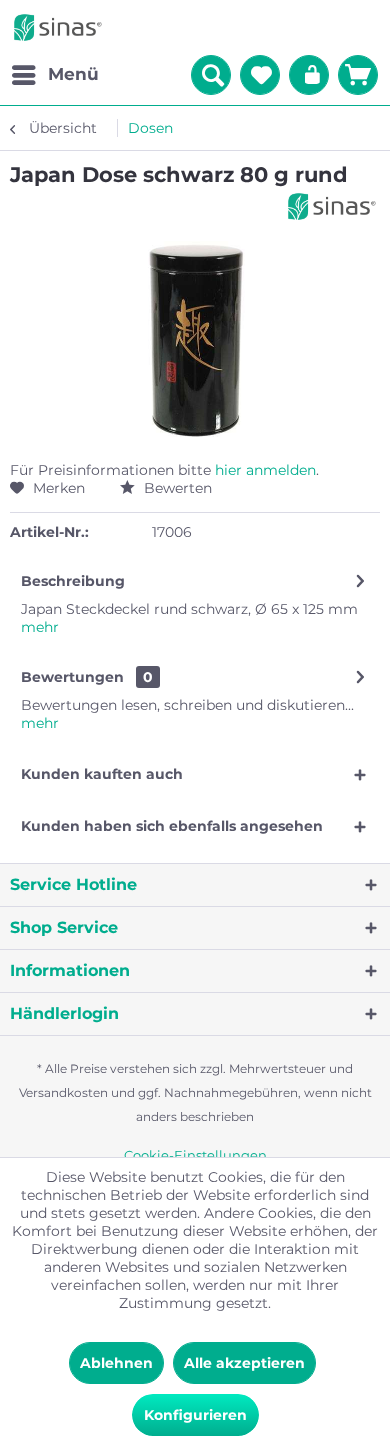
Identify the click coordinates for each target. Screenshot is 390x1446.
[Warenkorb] (358, 75)
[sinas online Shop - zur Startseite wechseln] (58, 27)
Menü (73, 74)
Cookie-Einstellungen (195, 1155)
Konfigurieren (195, 1415)
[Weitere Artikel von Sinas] (332, 206)
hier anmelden (265, 470)
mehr (40, 627)
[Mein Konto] (309, 75)
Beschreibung (73, 581)
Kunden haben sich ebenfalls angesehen (172, 826)
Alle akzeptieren (244, 1363)
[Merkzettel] (260, 75)
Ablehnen (116, 1363)
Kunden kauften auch (102, 774)
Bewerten (176, 488)
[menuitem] (54, 75)
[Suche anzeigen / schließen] (211, 75)
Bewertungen (72, 677)
